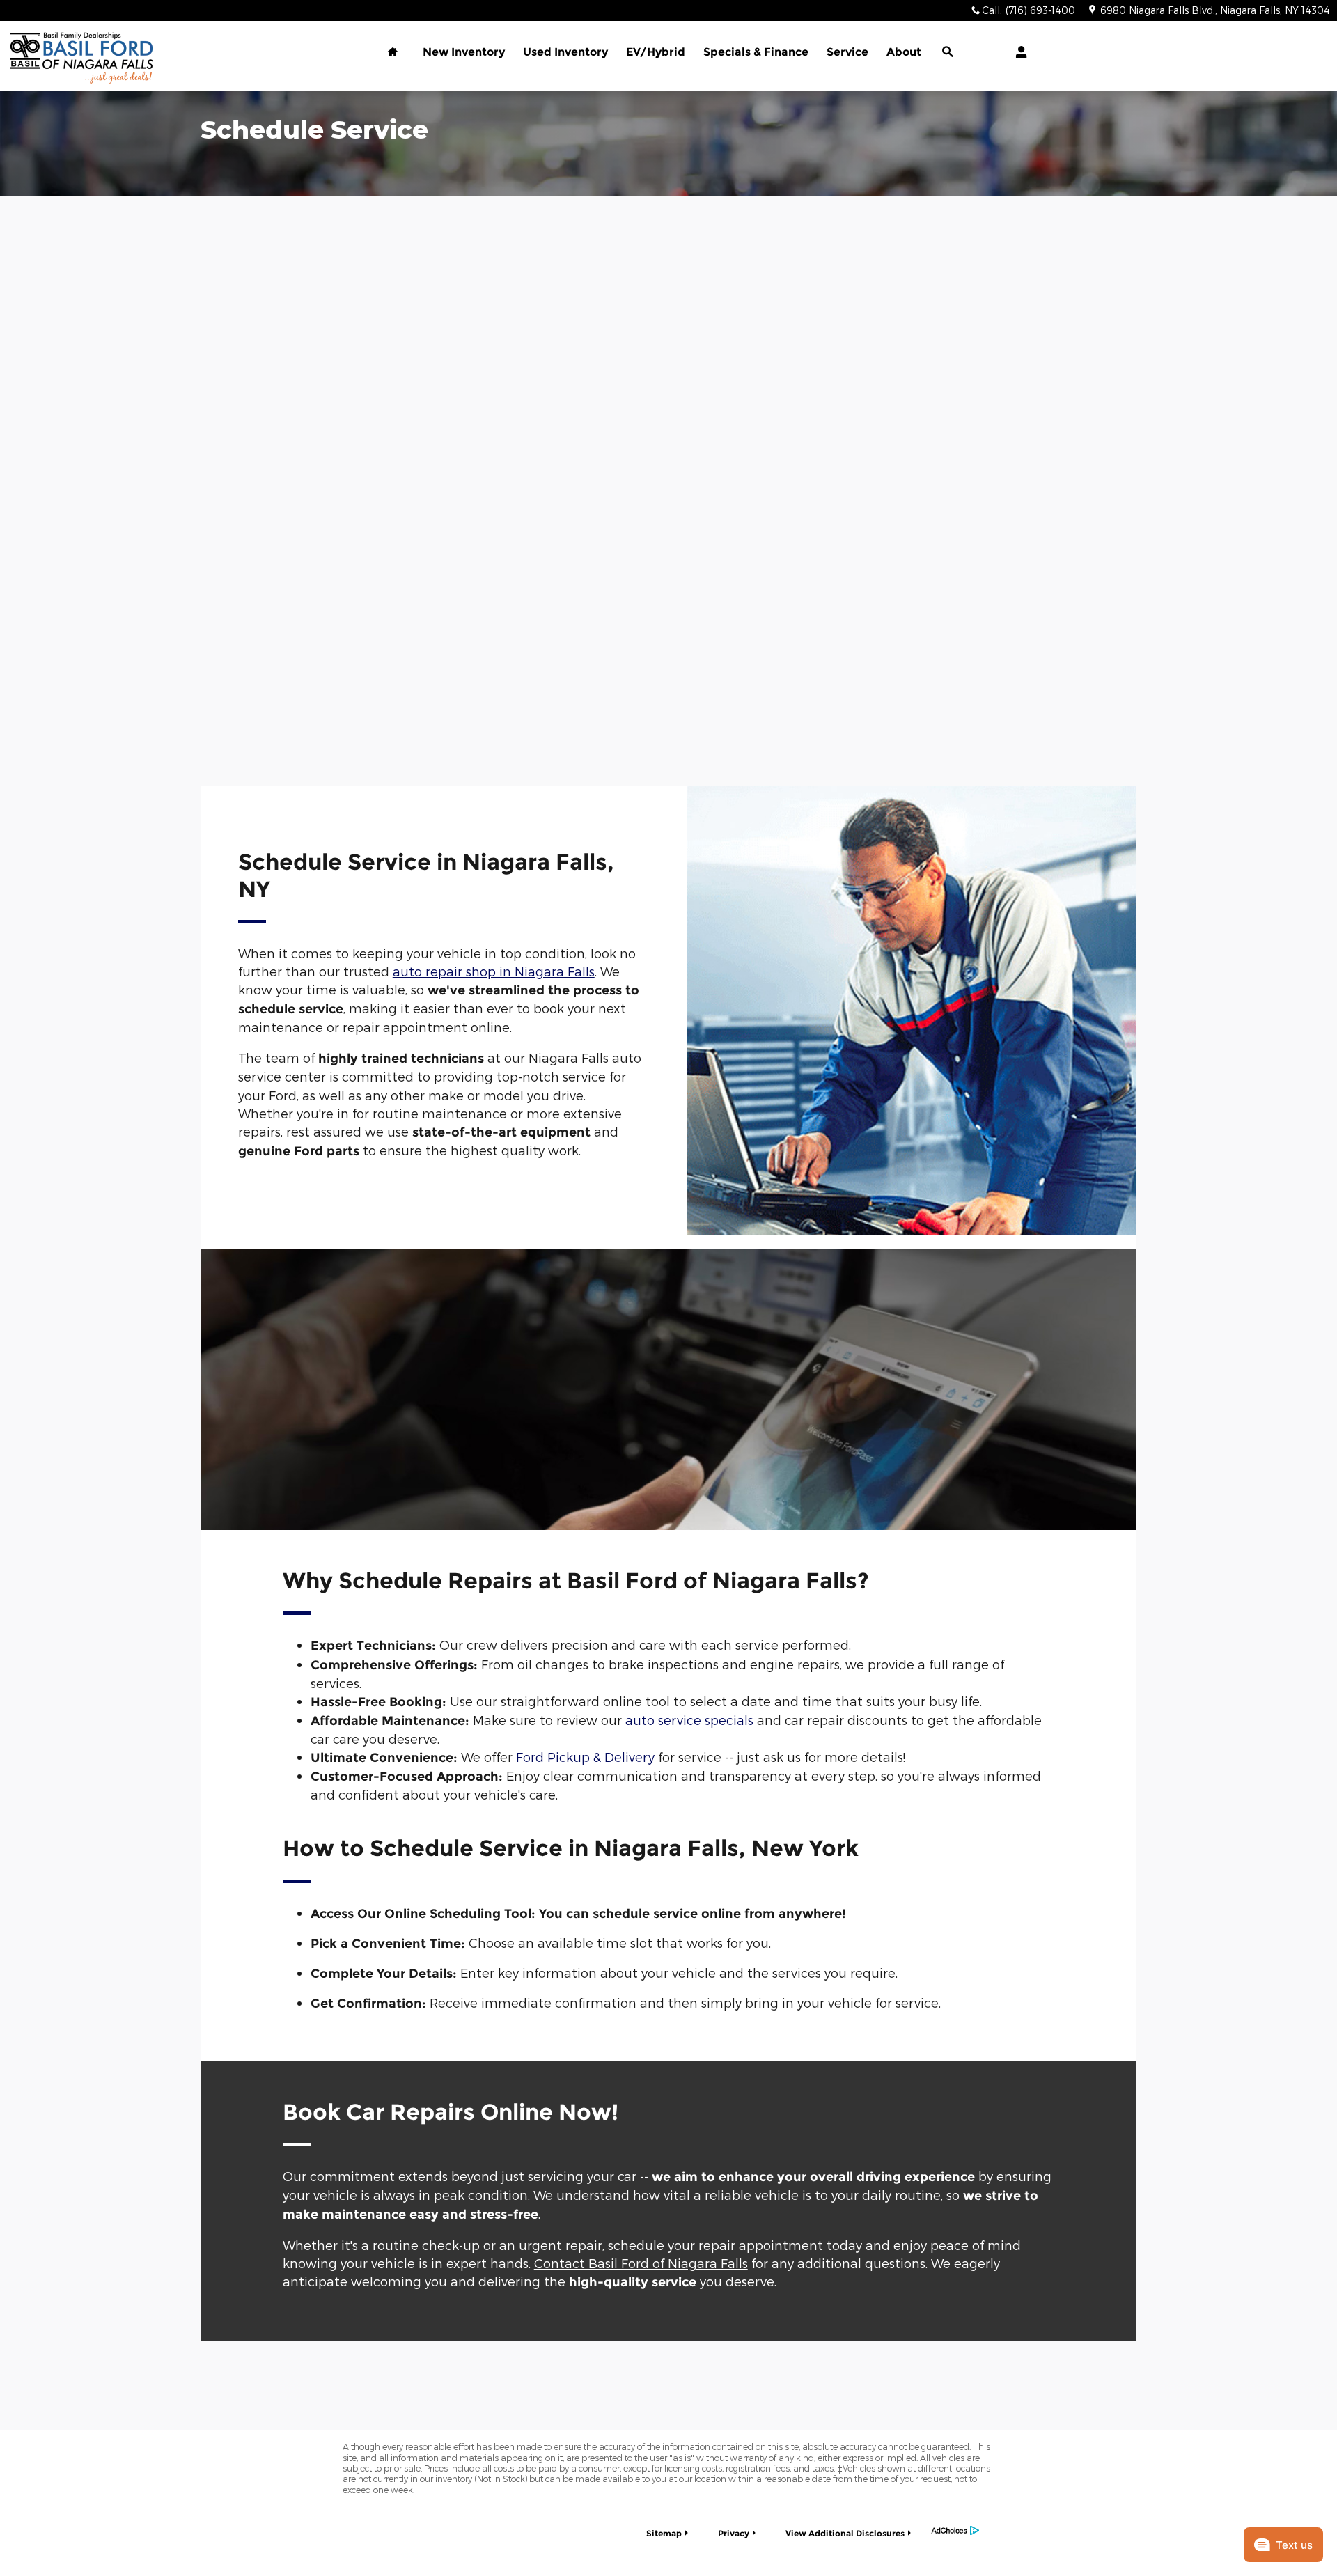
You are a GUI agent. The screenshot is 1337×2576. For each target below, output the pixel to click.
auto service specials (689, 1720)
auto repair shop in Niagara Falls (494, 971)
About (904, 52)
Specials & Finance (756, 52)
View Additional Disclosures (845, 2533)
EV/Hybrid (656, 52)
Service (847, 52)
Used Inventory (565, 52)
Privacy (734, 2533)
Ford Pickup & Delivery (585, 1757)
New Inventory (464, 52)
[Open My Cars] (1018, 52)
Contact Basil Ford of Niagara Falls (641, 2263)
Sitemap (664, 2533)
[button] (1283, 2545)
